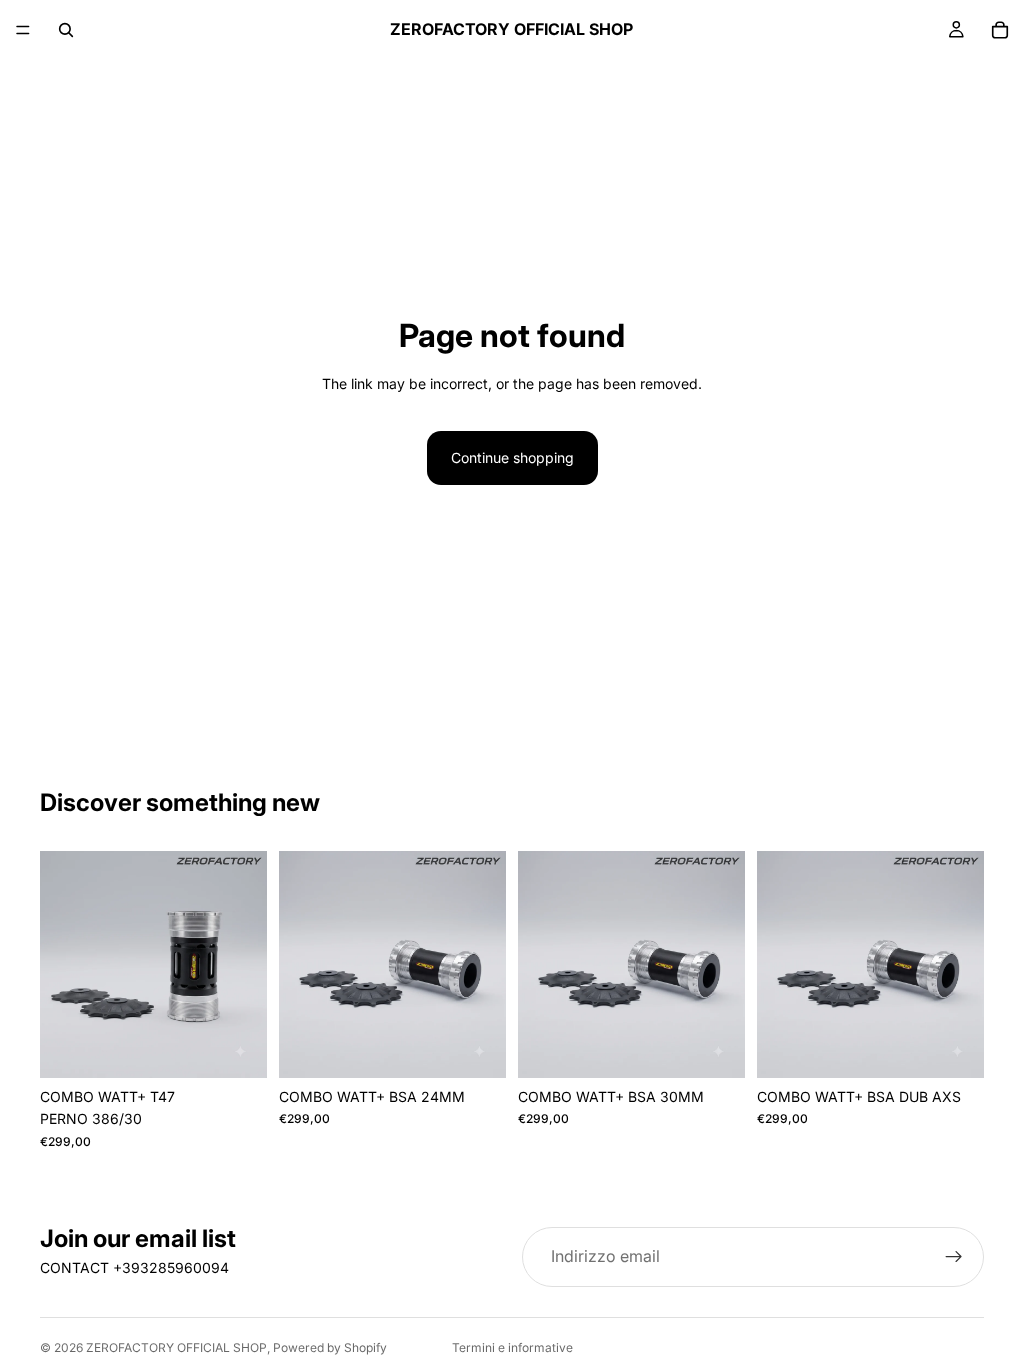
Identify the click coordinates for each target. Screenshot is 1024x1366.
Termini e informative (512, 1347)
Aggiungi (253, 1046)
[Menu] (23, 30)
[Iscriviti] (954, 1257)
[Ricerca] (66, 30)
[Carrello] (1000, 30)
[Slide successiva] (245, 965)
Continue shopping (512, 457)
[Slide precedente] (62, 965)
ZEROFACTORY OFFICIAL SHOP (176, 1347)
